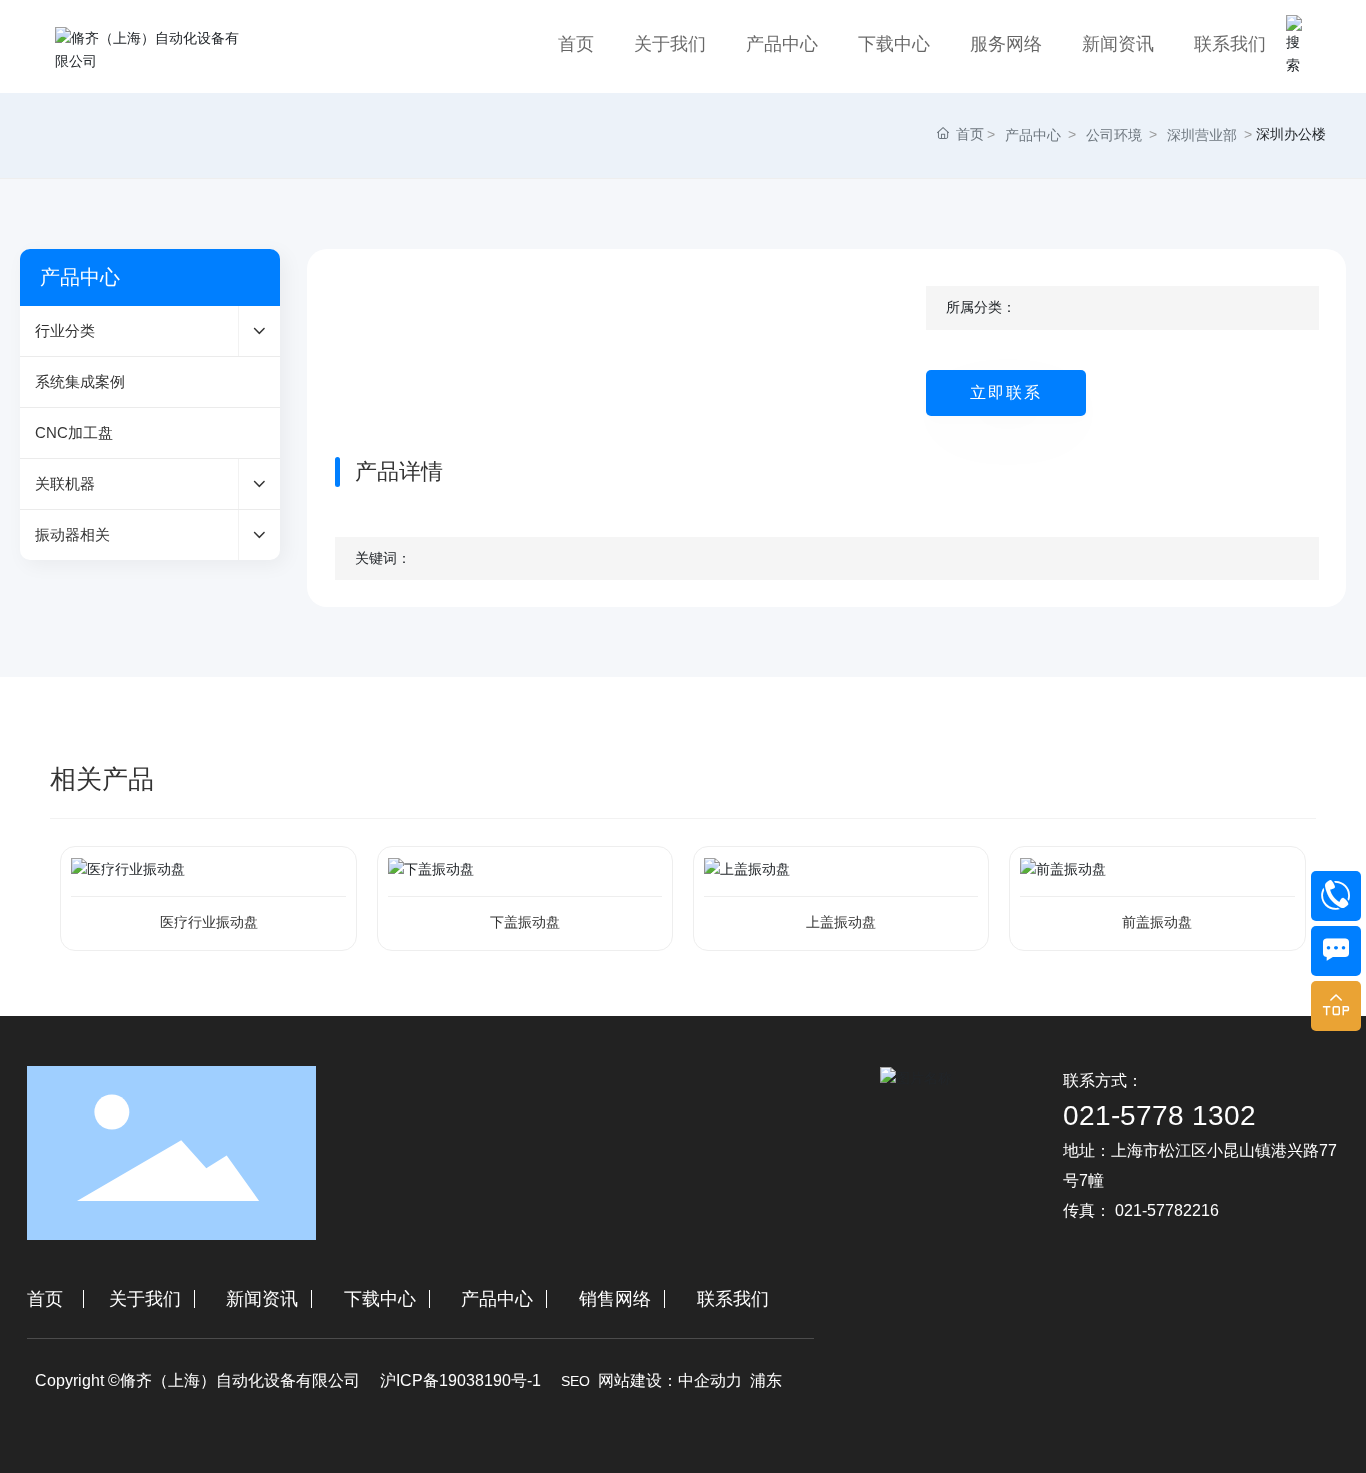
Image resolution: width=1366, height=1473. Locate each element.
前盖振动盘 (1157, 922)
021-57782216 (1167, 1210)
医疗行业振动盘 (209, 922)
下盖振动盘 (525, 922)
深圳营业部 (1202, 135)
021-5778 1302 (1159, 1115)
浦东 (766, 1380)
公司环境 (1114, 135)
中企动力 (710, 1380)
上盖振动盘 (841, 922)
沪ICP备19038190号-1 (460, 1380)
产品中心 (1033, 135)
